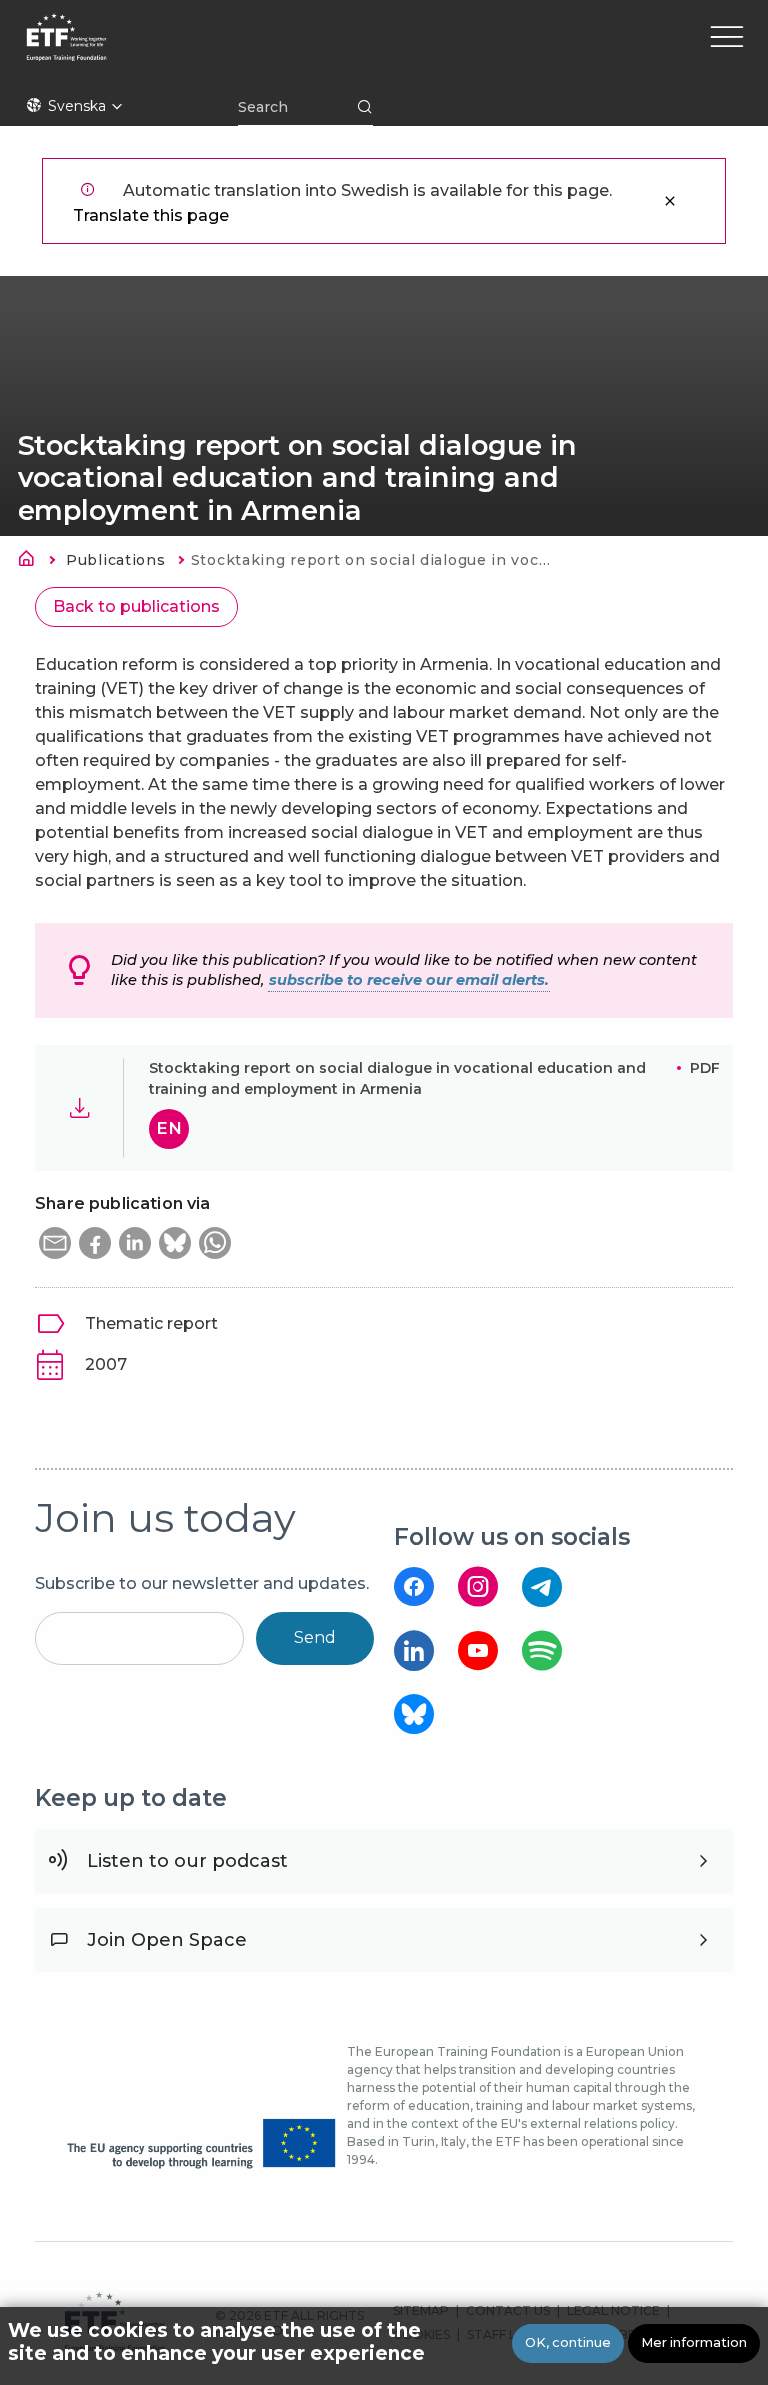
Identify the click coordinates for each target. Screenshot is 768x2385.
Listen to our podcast (187, 1861)
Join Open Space (167, 1940)
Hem (32, 562)
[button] (55, 1243)
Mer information (694, 2342)
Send (315, 1637)
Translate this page (151, 215)
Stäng (670, 201)
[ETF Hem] (238, 50)
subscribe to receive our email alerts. (409, 980)
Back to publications (136, 606)
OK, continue (568, 2342)
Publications (115, 560)
